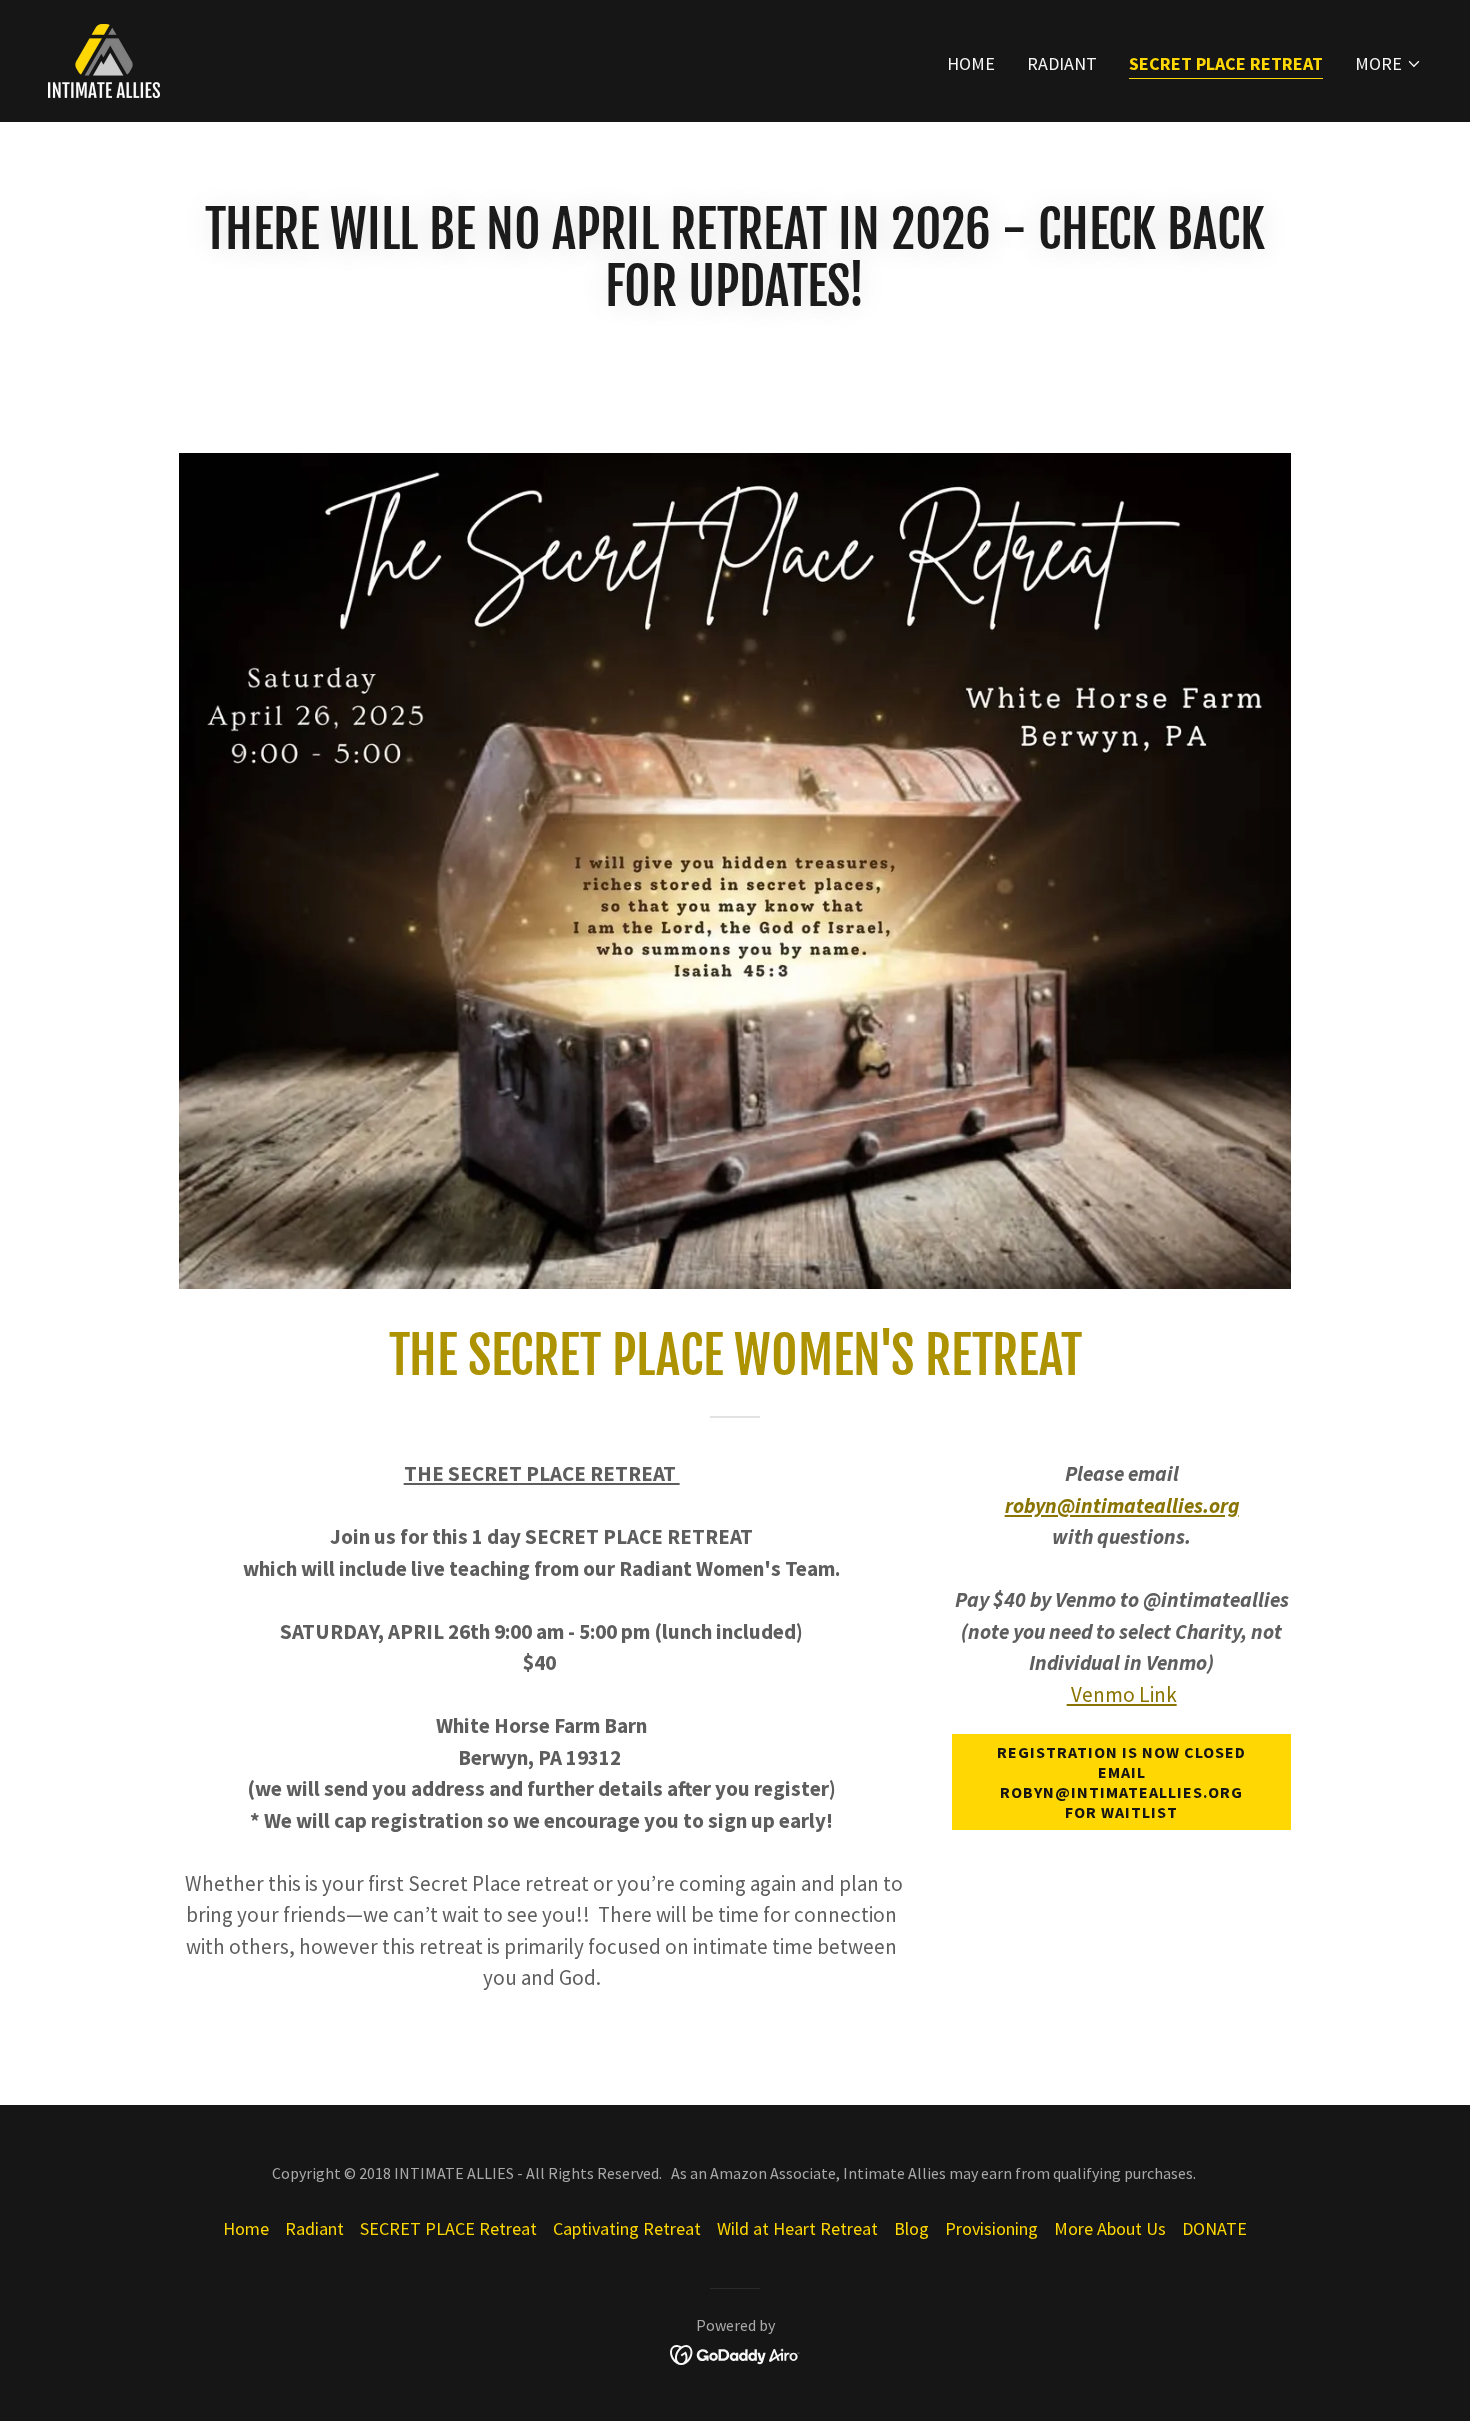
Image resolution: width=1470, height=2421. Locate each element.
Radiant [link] (1062, 63)
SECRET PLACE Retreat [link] (1226, 63)
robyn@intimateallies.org (1122, 1505)
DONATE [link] (1214, 2228)
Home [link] (971, 63)
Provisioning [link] (991, 2228)
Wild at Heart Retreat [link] (797, 2228)
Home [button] (246, 2228)
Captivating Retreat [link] (627, 2228)
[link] (104, 58)
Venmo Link (1122, 1694)
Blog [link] (911, 2228)
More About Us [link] (1110, 2228)
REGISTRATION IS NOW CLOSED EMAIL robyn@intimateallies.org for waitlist (1121, 1782)
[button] (1388, 64)
